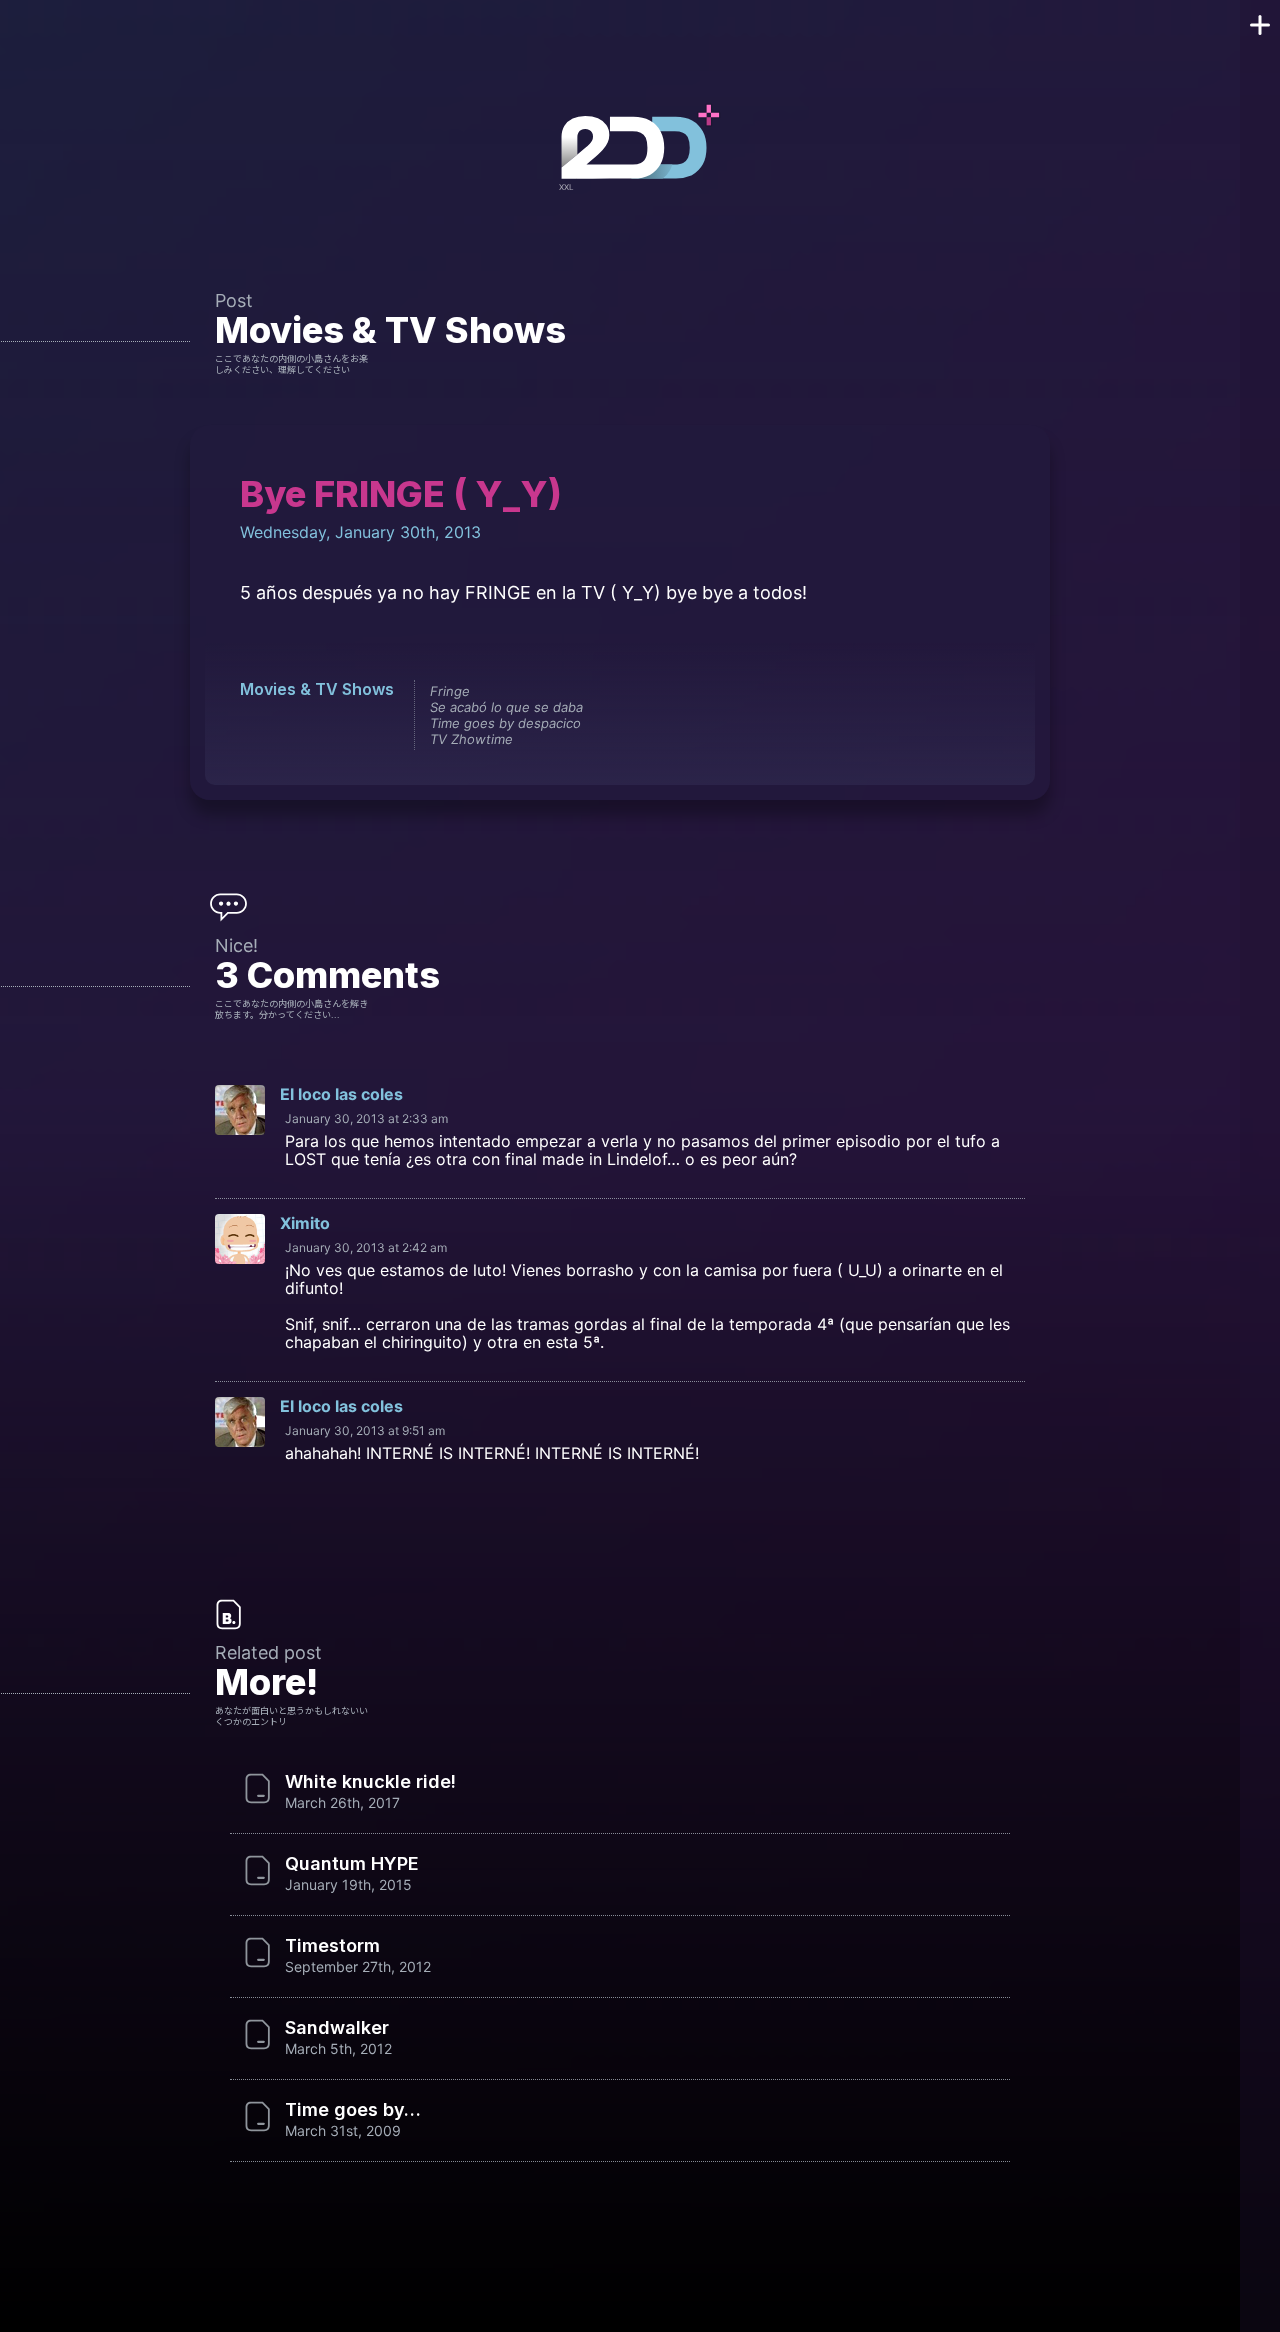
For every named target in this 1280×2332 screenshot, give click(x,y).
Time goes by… (353, 2110)
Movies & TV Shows (390, 330)
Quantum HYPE (352, 1864)
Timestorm (332, 1946)
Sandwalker (337, 2028)
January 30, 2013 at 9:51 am (365, 1430)
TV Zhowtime (471, 739)
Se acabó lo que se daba (506, 707)
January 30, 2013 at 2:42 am (366, 1247)
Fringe (450, 691)
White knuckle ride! (370, 1782)
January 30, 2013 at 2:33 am (366, 1118)
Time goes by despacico (505, 723)
